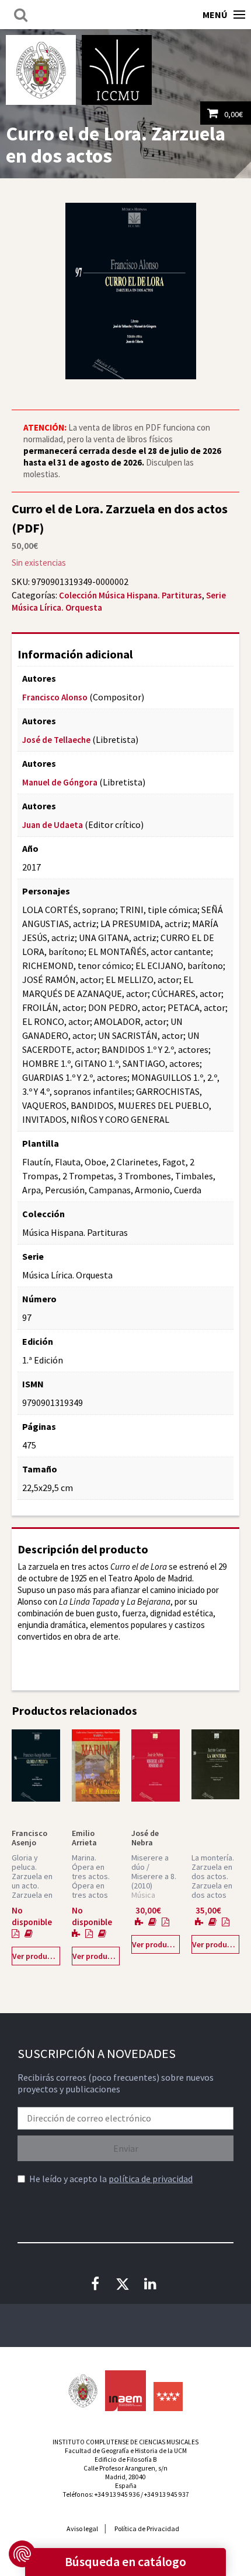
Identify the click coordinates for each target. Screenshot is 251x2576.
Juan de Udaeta (53, 825)
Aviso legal (82, 2529)
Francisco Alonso (55, 697)
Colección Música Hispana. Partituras (130, 595)
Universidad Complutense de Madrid (41, 70)
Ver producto (36, 1956)
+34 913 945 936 (117, 2494)
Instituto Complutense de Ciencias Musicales (117, 70)
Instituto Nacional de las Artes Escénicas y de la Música (125, 2391)
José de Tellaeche (56, 740)
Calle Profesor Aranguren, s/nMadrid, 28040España (125, 2477)
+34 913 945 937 (167, 2494)
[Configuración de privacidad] (22, 2554)
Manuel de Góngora (60, 782)
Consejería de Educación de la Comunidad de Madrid (168, 2397)
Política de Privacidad (147, 2529)
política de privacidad (151, 2179)
